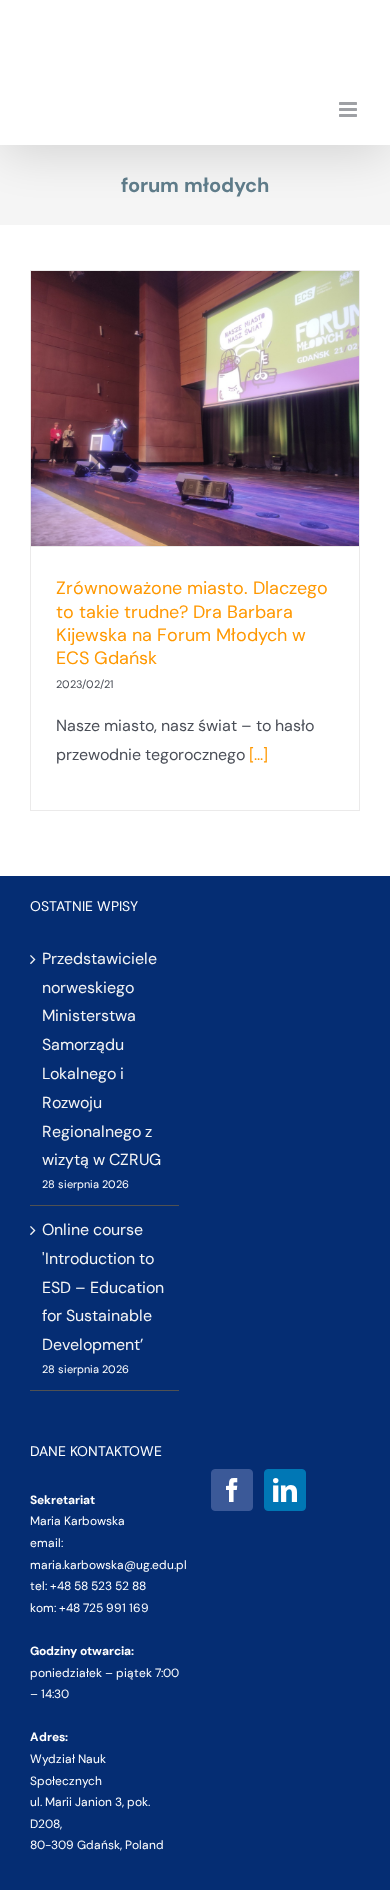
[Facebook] (232, 1490)
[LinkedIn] (285, 1490)
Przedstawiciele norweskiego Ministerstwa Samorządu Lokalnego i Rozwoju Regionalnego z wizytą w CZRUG (101, 1059)
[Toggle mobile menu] (349, 109)
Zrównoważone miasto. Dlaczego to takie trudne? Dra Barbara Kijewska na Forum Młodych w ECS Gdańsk (192, 623)
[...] (258, 754)
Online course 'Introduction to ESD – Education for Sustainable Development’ (103, 1287)
